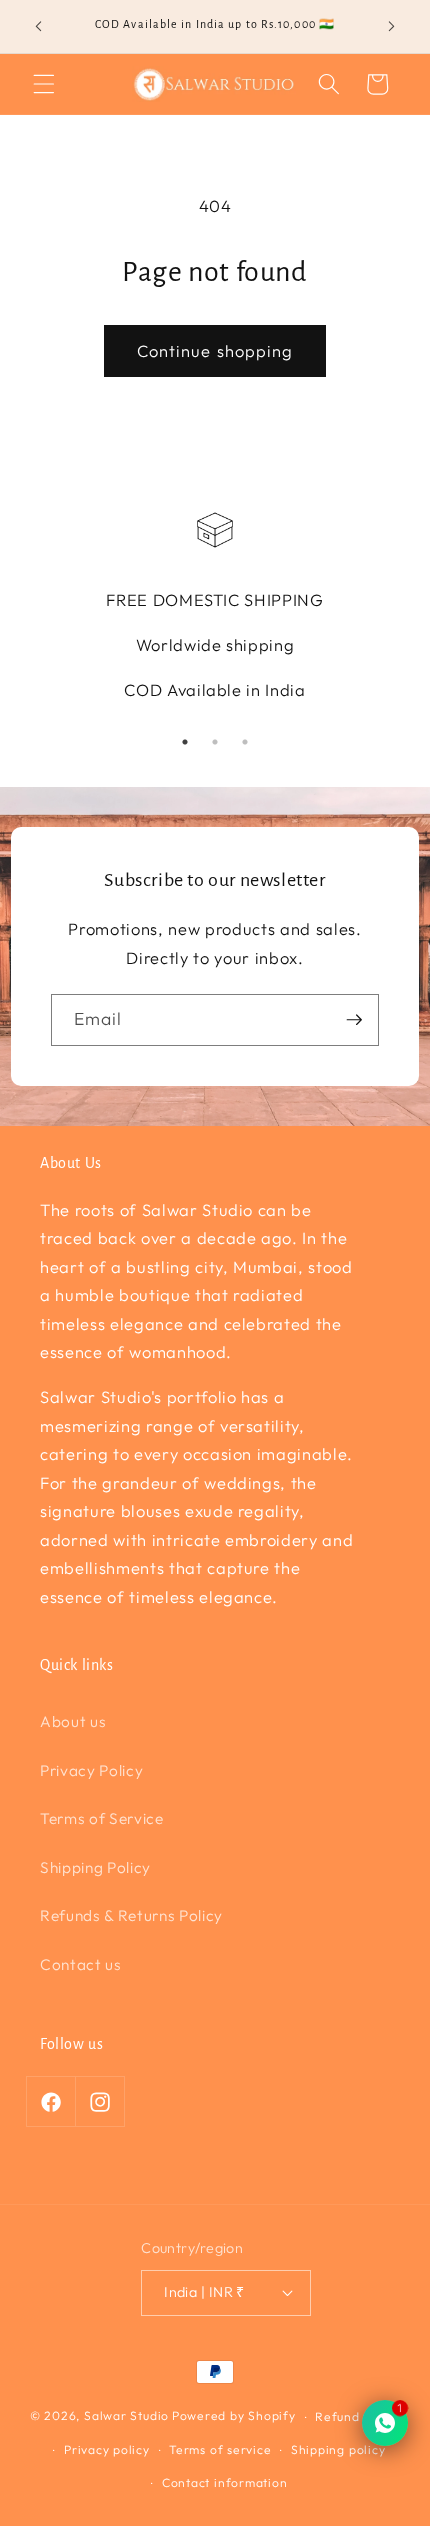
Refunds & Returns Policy (131, 1915)
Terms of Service (102, 1818)
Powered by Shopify (234, 2416)
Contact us (81, 1964)
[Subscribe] (354, 1020)
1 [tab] (185, 742)
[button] (44, 84)
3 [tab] (245, 742)
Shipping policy (338, 2449)
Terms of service (220, 2449)
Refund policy (357, 2416)
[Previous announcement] (39, 27)
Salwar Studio (126, 2416)
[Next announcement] (392, 27)
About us (73, 1721)
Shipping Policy (95, 1867)
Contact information (225, 2482)
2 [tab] (215, 742)
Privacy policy (107, 2449)
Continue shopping (215, 350)
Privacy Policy (91, 1770)
